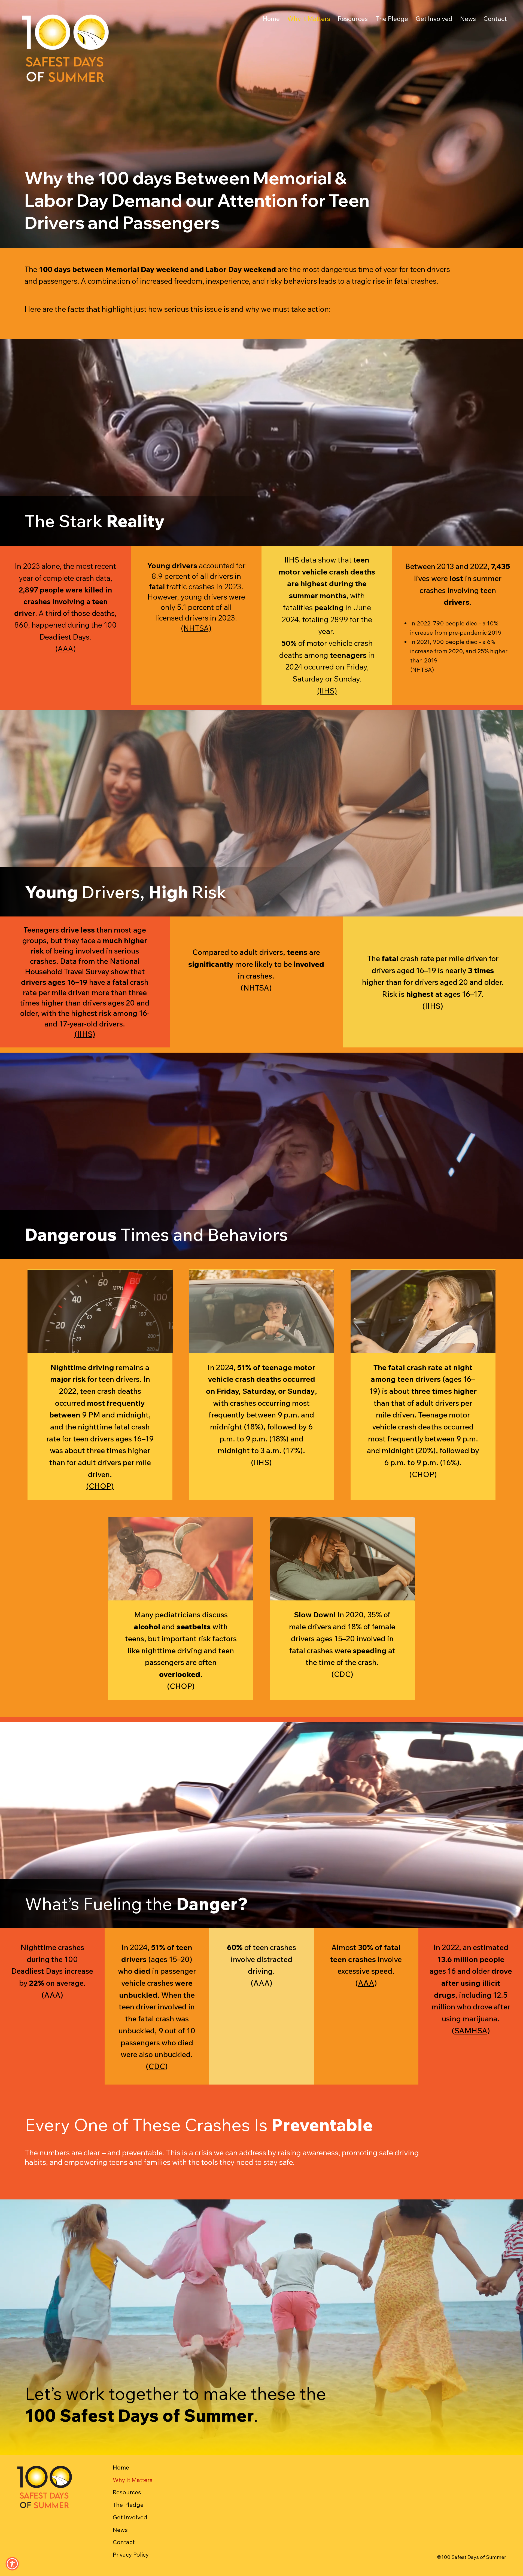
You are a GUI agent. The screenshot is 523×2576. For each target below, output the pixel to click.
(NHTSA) (196, 628)
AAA (366, 1983)
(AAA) (66, 649)
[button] (12, 2564)
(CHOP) (100, 1486)
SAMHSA (471, 2030)
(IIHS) (327, 691)
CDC (157, 2066)
